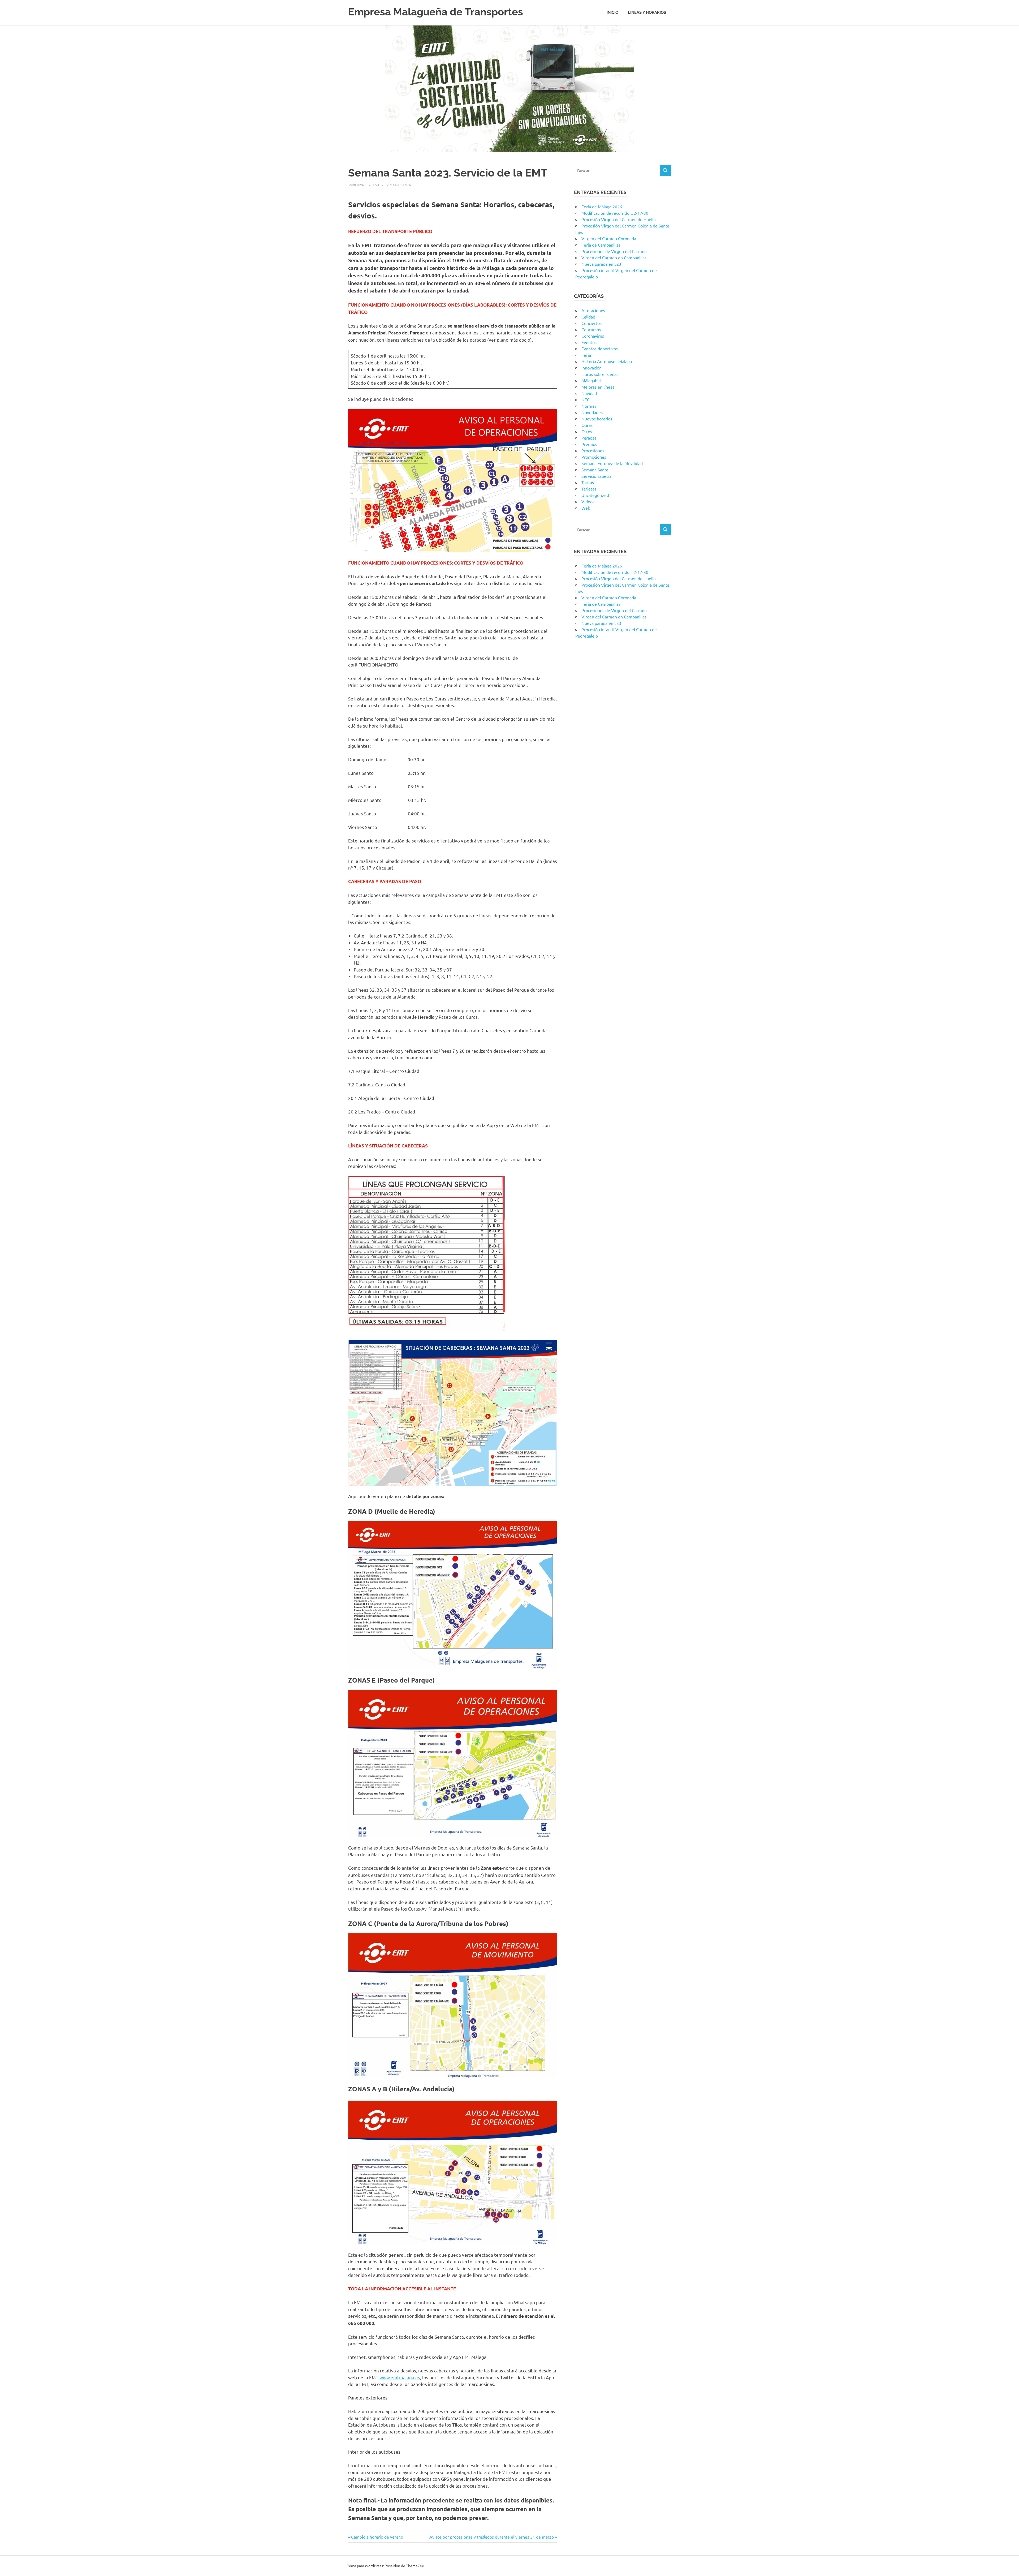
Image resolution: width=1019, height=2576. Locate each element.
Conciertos (591, 323)
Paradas (589, 438)
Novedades (592, 412)
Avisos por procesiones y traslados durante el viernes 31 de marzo (492, 2537)
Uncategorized (595, 495)
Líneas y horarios (647, 12)
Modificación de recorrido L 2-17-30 (615, 213)
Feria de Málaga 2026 (602, 207)
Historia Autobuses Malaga (607, 361)
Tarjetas (589, 489)
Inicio (612, 12)
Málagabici (591, 380)
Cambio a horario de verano (377, 2537)
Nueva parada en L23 (601, 264)
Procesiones (593, 450)
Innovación (591, 368)
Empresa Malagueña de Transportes (436, 12)
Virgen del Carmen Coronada (609, 238)
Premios (589, 444)
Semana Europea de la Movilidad (612, 463)
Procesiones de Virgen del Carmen (614, 251)
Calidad (588, 317)
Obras (587, 425)
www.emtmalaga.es (400, 2377)
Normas (589, 406)
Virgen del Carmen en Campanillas (614, 257)
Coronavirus (593, 336)
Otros (587, 431)
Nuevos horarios (597, 419)
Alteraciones (593, 310)
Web (586, 508)
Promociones (594, 457)
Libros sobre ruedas (600, 374)
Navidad (589, 393)
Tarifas (588, 482)
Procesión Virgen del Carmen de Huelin (619, 219)
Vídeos (588, 501)
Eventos (589, 342)
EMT (376, 185)
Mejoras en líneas (598, 387)
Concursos (591, 329)
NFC (586, 399)
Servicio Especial (597, 476)
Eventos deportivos (600, 349)
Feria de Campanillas (601, 245)
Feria (586, 355)
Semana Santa (398, 185)
